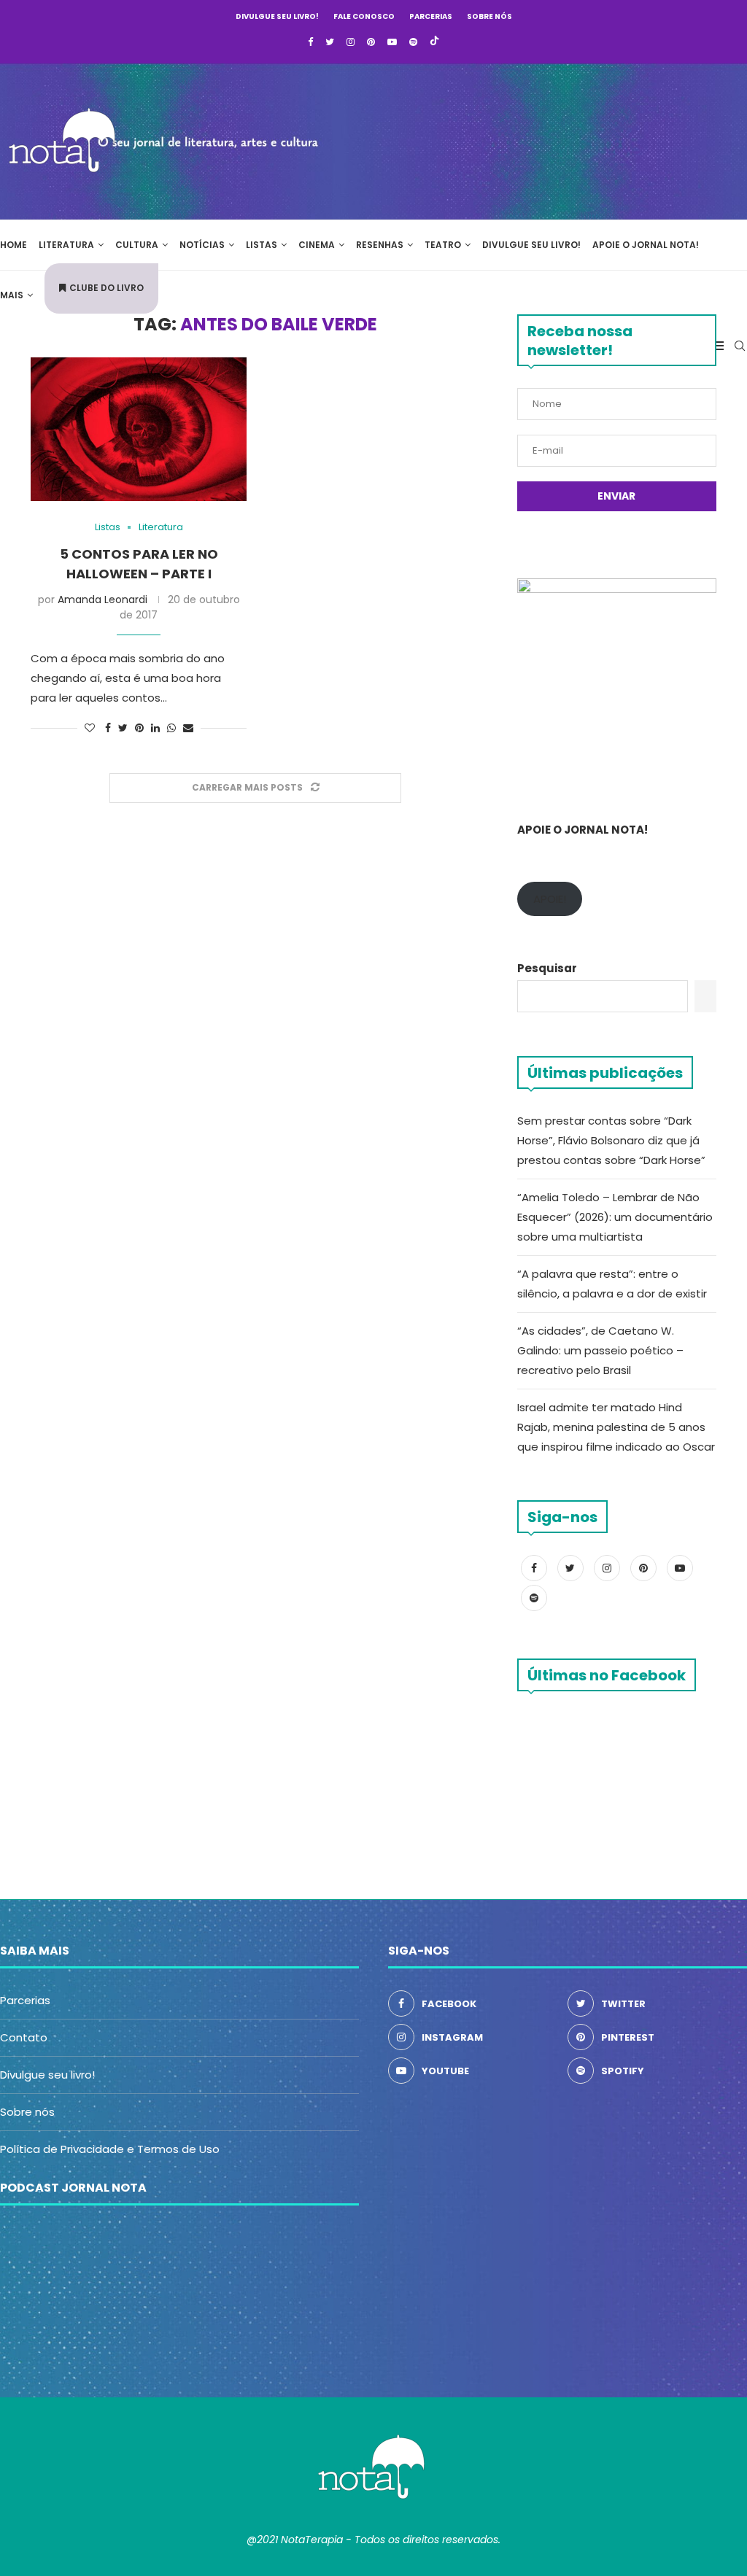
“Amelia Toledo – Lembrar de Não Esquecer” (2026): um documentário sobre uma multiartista (615, 1217)
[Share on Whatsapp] (171, 728)
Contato (24, 2037)
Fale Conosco (364, 16)
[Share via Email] (188, 728)
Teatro (443, 245)
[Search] (740, 346)
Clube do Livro (107, 288)
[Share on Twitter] (123, 728)
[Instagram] (351, 42)
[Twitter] (330, 42)
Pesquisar (547, 968)
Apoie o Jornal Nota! (646, 245)
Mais (12, 295)
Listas (262, 245)
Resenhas (380, 245)
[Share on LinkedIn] (155, 728)
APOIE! (550, 899)
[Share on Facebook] (108, 728)
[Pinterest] (371, 42)
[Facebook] (310, 42)
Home (13, 245)
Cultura (137, 245)
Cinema (317, 245)
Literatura (66, 245)
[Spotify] (413, 42)
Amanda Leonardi (102, 600)
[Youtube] (392, 42)
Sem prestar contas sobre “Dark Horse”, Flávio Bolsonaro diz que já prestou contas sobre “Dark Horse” (611, 1140)
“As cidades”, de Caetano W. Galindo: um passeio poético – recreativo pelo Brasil (600, 1350)
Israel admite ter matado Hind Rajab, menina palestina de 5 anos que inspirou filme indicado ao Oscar (616, 1427)
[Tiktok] (434, 42)
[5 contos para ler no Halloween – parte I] (139, 430)
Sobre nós (489, 16)
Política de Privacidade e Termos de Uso (110, 2149)
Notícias (202, 245)
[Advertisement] (528, 139)
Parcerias (431, 16)
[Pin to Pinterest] (139, 728)
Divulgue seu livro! (277, 16)
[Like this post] (90, 728)
